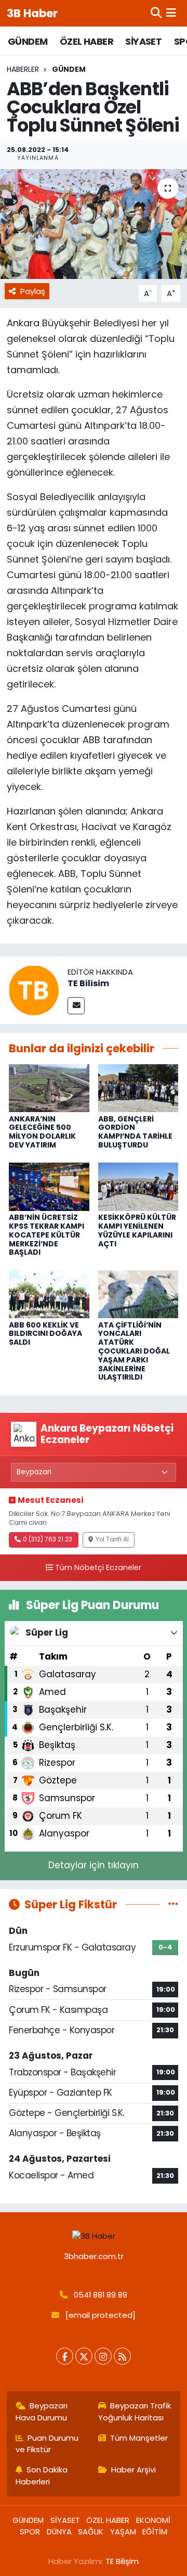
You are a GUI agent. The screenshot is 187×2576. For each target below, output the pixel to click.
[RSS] (122, 2356)
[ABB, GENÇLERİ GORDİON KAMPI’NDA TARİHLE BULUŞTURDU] (138, 1088)
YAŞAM (123, 2532)
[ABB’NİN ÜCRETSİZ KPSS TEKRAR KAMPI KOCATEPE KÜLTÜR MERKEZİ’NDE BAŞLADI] (49, 1186)
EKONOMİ (153, 2520)
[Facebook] (65, 2356)
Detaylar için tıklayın (94, 1865)
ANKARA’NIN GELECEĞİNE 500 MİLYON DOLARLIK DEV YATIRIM (42, 1132)
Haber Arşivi (133, 2470)
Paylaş (33, 291)
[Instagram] (103, 2356)
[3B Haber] (94, 2236)
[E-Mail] (76, 1006)
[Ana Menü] (171, 13)
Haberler (23, 69)
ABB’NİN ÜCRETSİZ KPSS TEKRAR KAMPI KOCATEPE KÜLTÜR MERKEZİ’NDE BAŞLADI (46, 1235)
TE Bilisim (88, 983)
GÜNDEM (28, 41)
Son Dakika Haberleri (42, 2475)
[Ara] (156, 13)
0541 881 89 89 (101, 2295)
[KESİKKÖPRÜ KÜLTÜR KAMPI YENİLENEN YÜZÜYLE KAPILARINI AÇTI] (138, 1186)
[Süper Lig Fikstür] (173, 1904)
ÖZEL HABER (86, 41)
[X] (84, 2356)
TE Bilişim (122, 2561)
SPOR (30, 2532)
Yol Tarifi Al (112, 1539)
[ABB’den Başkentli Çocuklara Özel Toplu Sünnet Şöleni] (94, 224)
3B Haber (32, 13)
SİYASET (143, 41)
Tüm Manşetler (139, 2438)
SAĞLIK (91, 2532)
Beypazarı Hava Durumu (42, 2411)
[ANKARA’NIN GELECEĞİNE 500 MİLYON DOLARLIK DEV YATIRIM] (49, 1088)
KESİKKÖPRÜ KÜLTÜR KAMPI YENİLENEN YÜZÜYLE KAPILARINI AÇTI (137, 1230)
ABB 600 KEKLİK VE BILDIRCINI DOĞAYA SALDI (45, 1334)
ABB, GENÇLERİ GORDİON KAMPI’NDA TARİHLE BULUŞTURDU (135, 1132)
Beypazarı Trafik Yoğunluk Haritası (135, 2411)
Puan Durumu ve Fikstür (47, 2444)
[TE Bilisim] (34, 990)
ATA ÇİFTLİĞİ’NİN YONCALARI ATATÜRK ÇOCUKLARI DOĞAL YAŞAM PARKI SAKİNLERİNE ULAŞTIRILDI (134, 1351)
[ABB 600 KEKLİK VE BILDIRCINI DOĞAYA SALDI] (49, 1294)
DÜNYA (59, 2532)
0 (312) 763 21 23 (48, 1539)
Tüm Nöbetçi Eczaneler (98, 1567)
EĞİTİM (155, 2532)
